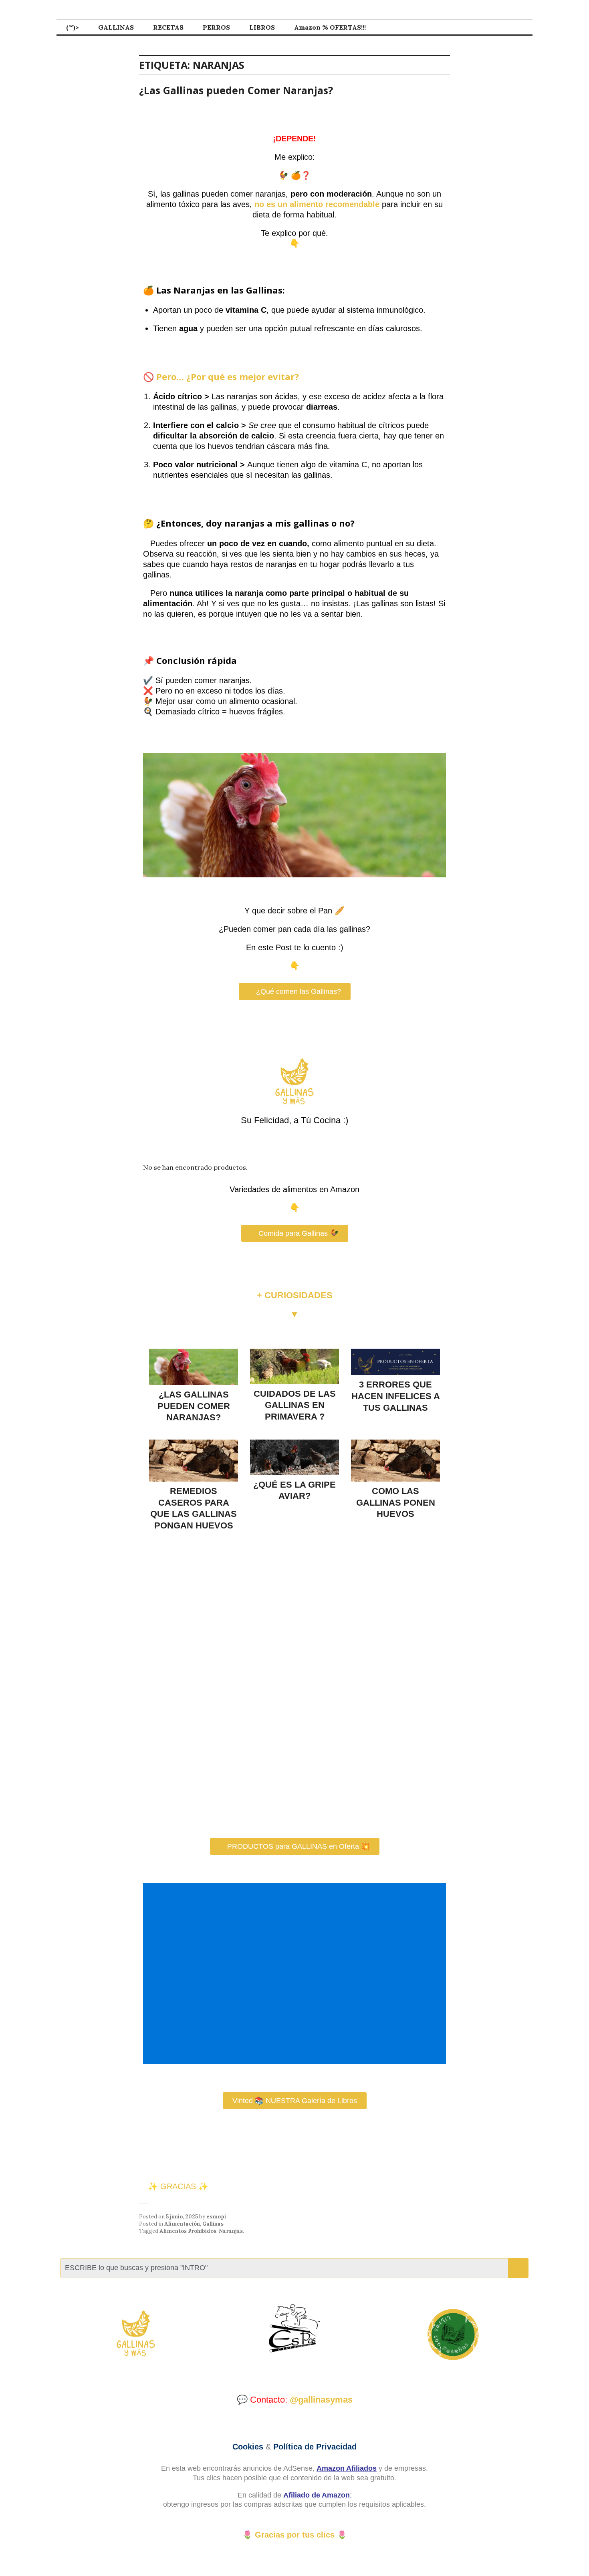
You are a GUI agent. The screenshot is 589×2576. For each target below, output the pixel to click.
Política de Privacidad (315, 2447)
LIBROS (262, 27)
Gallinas (213, 2224)
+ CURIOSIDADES (295, 1295)
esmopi (216, 2217)
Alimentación (182, 2224)
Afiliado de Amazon (317, 2495)
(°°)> (73, 27)
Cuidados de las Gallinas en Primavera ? (295, 1405)
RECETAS (168, 27)
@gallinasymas (321, 2400)
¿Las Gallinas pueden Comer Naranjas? (236, 90)
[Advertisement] (296, 1974)
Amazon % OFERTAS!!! (330, 27)
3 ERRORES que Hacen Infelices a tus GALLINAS (396, 1396)
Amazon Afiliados (347, 2468)
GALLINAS (116, 27)
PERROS (216, 27)
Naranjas (231, 2231)
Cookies (248, 2447)
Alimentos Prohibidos (188, 2231)
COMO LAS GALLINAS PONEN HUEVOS (396, 1502)
